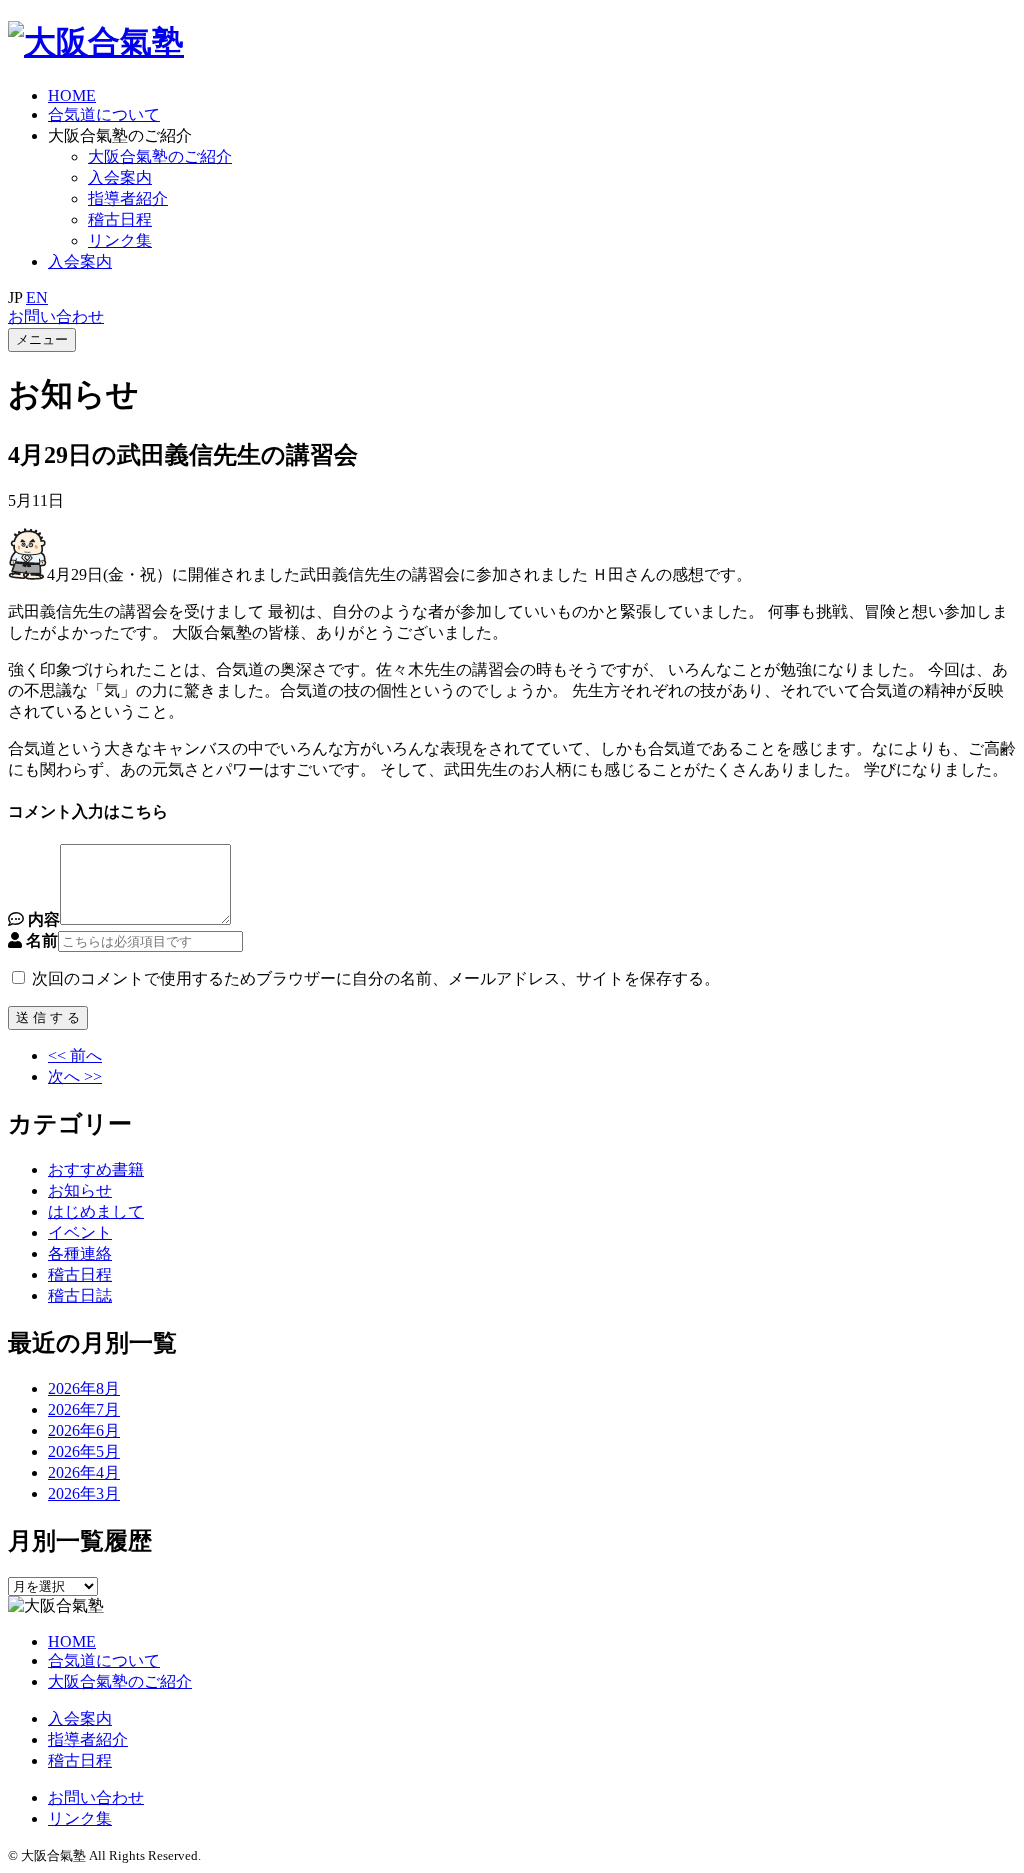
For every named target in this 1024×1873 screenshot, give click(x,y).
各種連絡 (80, 1253)
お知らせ (80, 1190)
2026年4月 (84, 1472)
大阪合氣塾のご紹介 (160, 156)
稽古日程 (120, 219)
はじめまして (96, 1211)
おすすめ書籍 (96, 1169)
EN (37, 297)
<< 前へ (75, 1055)
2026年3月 (84, 1493)
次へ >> (75, 1076)
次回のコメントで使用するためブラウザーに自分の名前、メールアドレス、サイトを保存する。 (376, 978)
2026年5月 (84, 1451)
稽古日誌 (80, 1295)
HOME (72, 95)
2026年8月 (84, 1388)
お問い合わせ (56, 316)
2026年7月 (84, 1409)
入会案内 (120, 177)
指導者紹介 (128, 198)
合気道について (104, 114)
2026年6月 (84, 1430)
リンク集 (80, 1818)
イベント (80, 1232)
